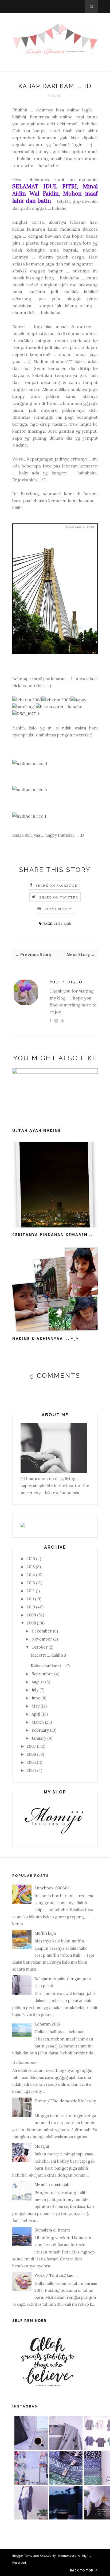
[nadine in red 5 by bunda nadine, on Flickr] (30, 789)
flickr (17, 686)
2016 (31, 1559)
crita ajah (62, 923)
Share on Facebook (57, 885)
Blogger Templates (26, 2556)
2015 (31, 1567)
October (40, 1647)
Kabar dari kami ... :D (50, 1666)
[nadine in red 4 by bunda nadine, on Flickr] (30, 763)
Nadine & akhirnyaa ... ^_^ (45, 1338)
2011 (30, 1599)
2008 (31, 1623)
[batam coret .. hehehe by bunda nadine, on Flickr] (59, 707)
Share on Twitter (59, 897)
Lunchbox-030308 (52, 1888)
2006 (31, 1754)
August (38, 1682)
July (35, 1690)
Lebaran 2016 (47, 2024)
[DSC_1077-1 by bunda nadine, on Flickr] (26, 714)
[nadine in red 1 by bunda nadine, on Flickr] (29, 816)
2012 (31, 1591)
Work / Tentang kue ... (56, 2275)
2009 (31, 1615)
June (36, 1698)
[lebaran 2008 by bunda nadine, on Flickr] (27, 700)
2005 (31, 1762)
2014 (31, 1575)
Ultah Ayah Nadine (37, 1130)
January (39, 1738)
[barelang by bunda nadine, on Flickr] (55, 652)
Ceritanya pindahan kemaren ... (53, 1235)
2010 (31, 1607)
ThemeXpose (67, 2556)
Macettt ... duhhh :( (49, 1655)
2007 (31, 1746)
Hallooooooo (24, 2062)
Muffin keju (45, 1933)
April (36, 1714)
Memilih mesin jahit (53, 2184)
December (42, 1631)
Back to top (82, 2570)
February (40, 1730)
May (36, 1706)
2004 (31, 1770)
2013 (31, 1583)
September (42, 1674)
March (38, 1722)
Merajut (42, 2146)
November (42, 1639)
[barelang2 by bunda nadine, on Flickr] (24, 707)
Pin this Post (59, 909)
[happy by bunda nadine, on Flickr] (78, 700)
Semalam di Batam (52, 2230)
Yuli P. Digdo (66, 982)
